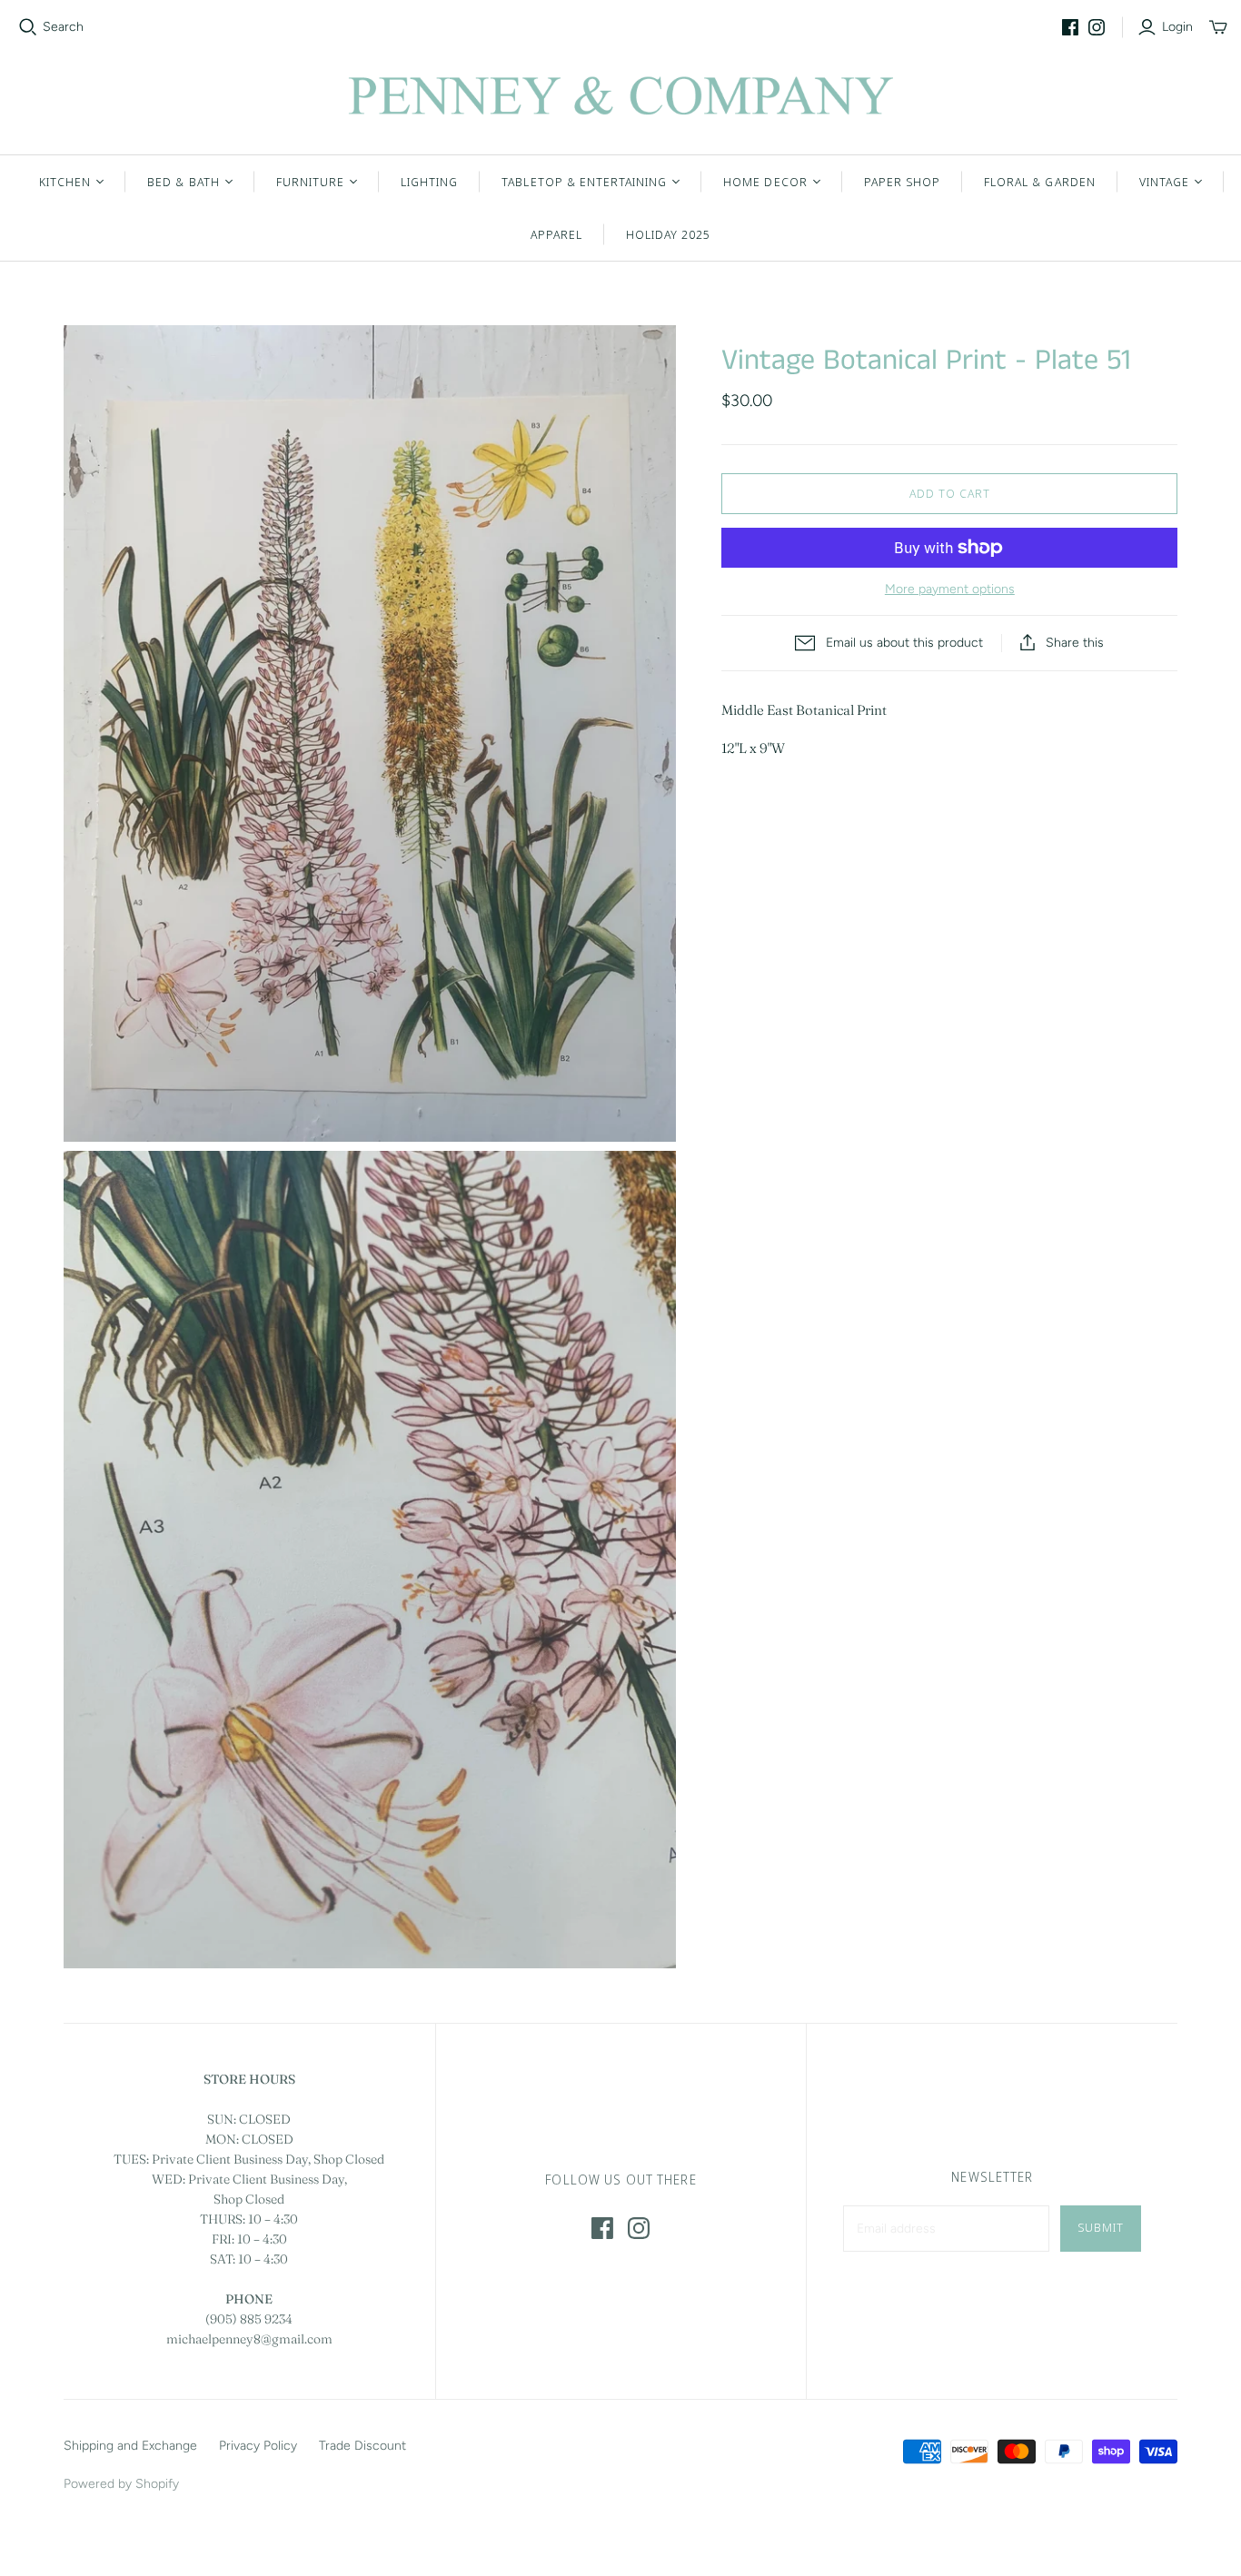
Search (63, 27)
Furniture (310, 182)
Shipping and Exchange (130, 2446)
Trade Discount (362, 2446)
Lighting (429, 182)
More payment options (950, 589)
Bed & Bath (183, 182)
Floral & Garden (1040, 182)
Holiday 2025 (668, 234)
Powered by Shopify (121, 2484)
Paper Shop (902, 182)
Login (1177, 27)
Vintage (1164, 182)
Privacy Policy (258, 2446)
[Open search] (28, 27)
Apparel (556, 234)
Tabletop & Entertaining (584, 182)
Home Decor (765, 182)
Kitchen (65, 182)
